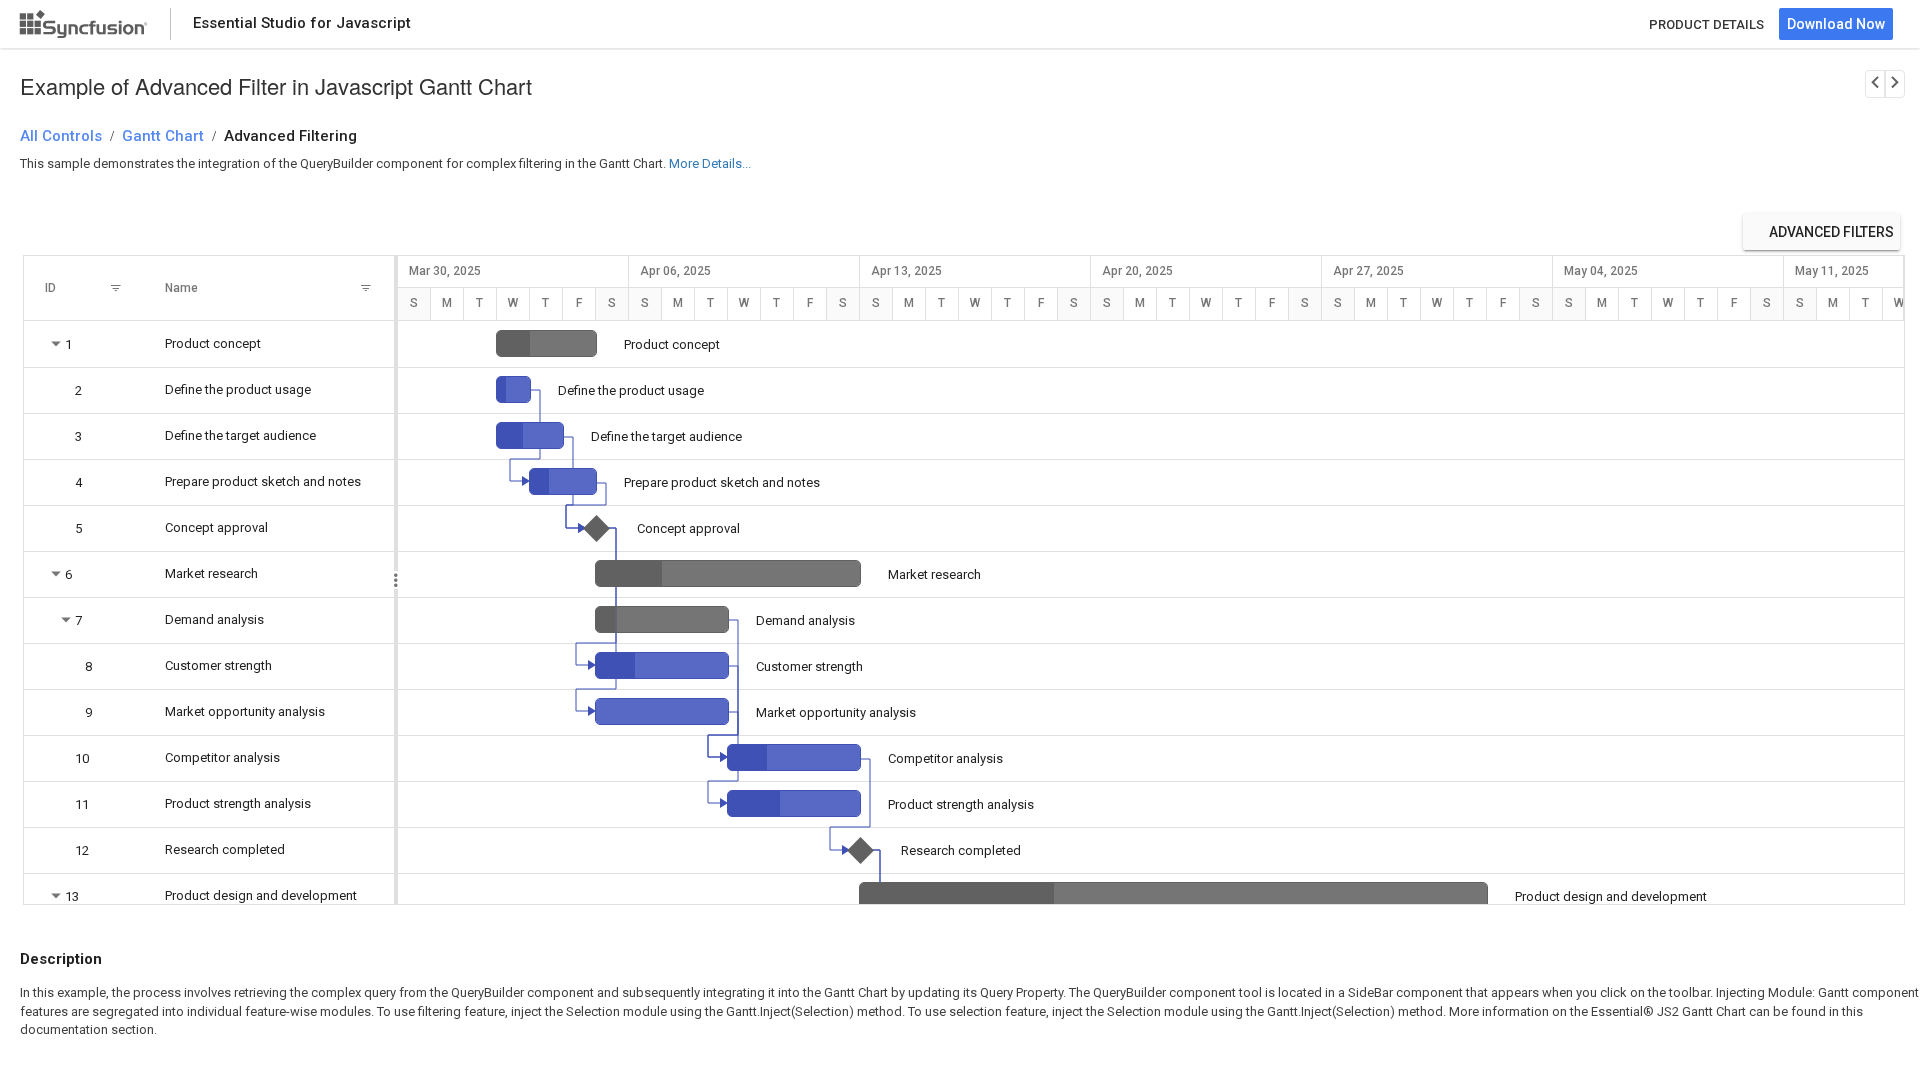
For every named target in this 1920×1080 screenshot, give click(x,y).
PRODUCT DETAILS (1706, 24)
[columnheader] (84, 288)
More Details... (710, 163)
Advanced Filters (1831, 232)
